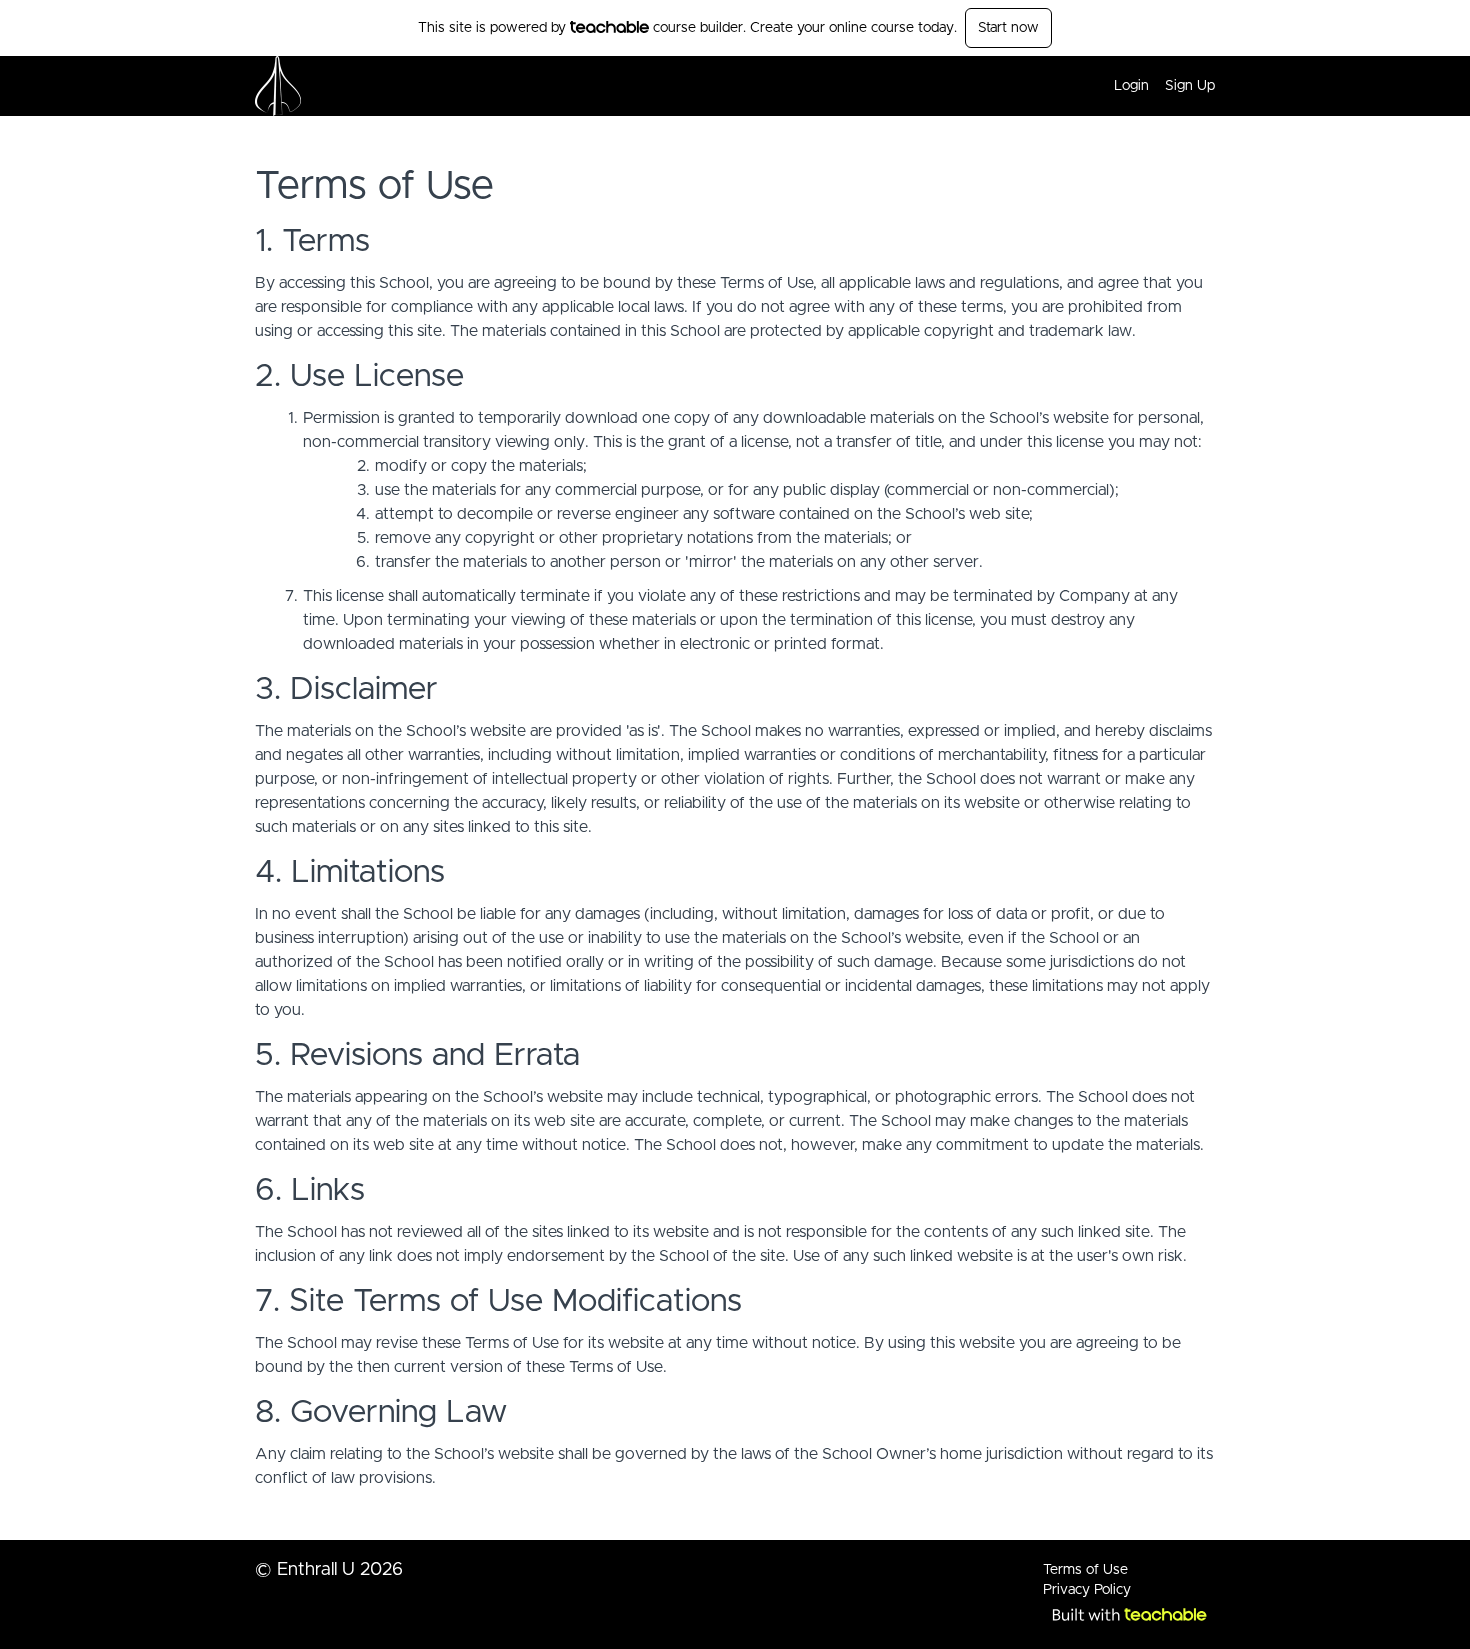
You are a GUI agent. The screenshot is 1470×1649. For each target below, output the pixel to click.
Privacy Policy (1087, 1590)
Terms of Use (1085, 1570)
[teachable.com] (609, 27)
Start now (1008, 28)
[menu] (1156, 86)
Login (1131, 86)
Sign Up (1190, 86)
